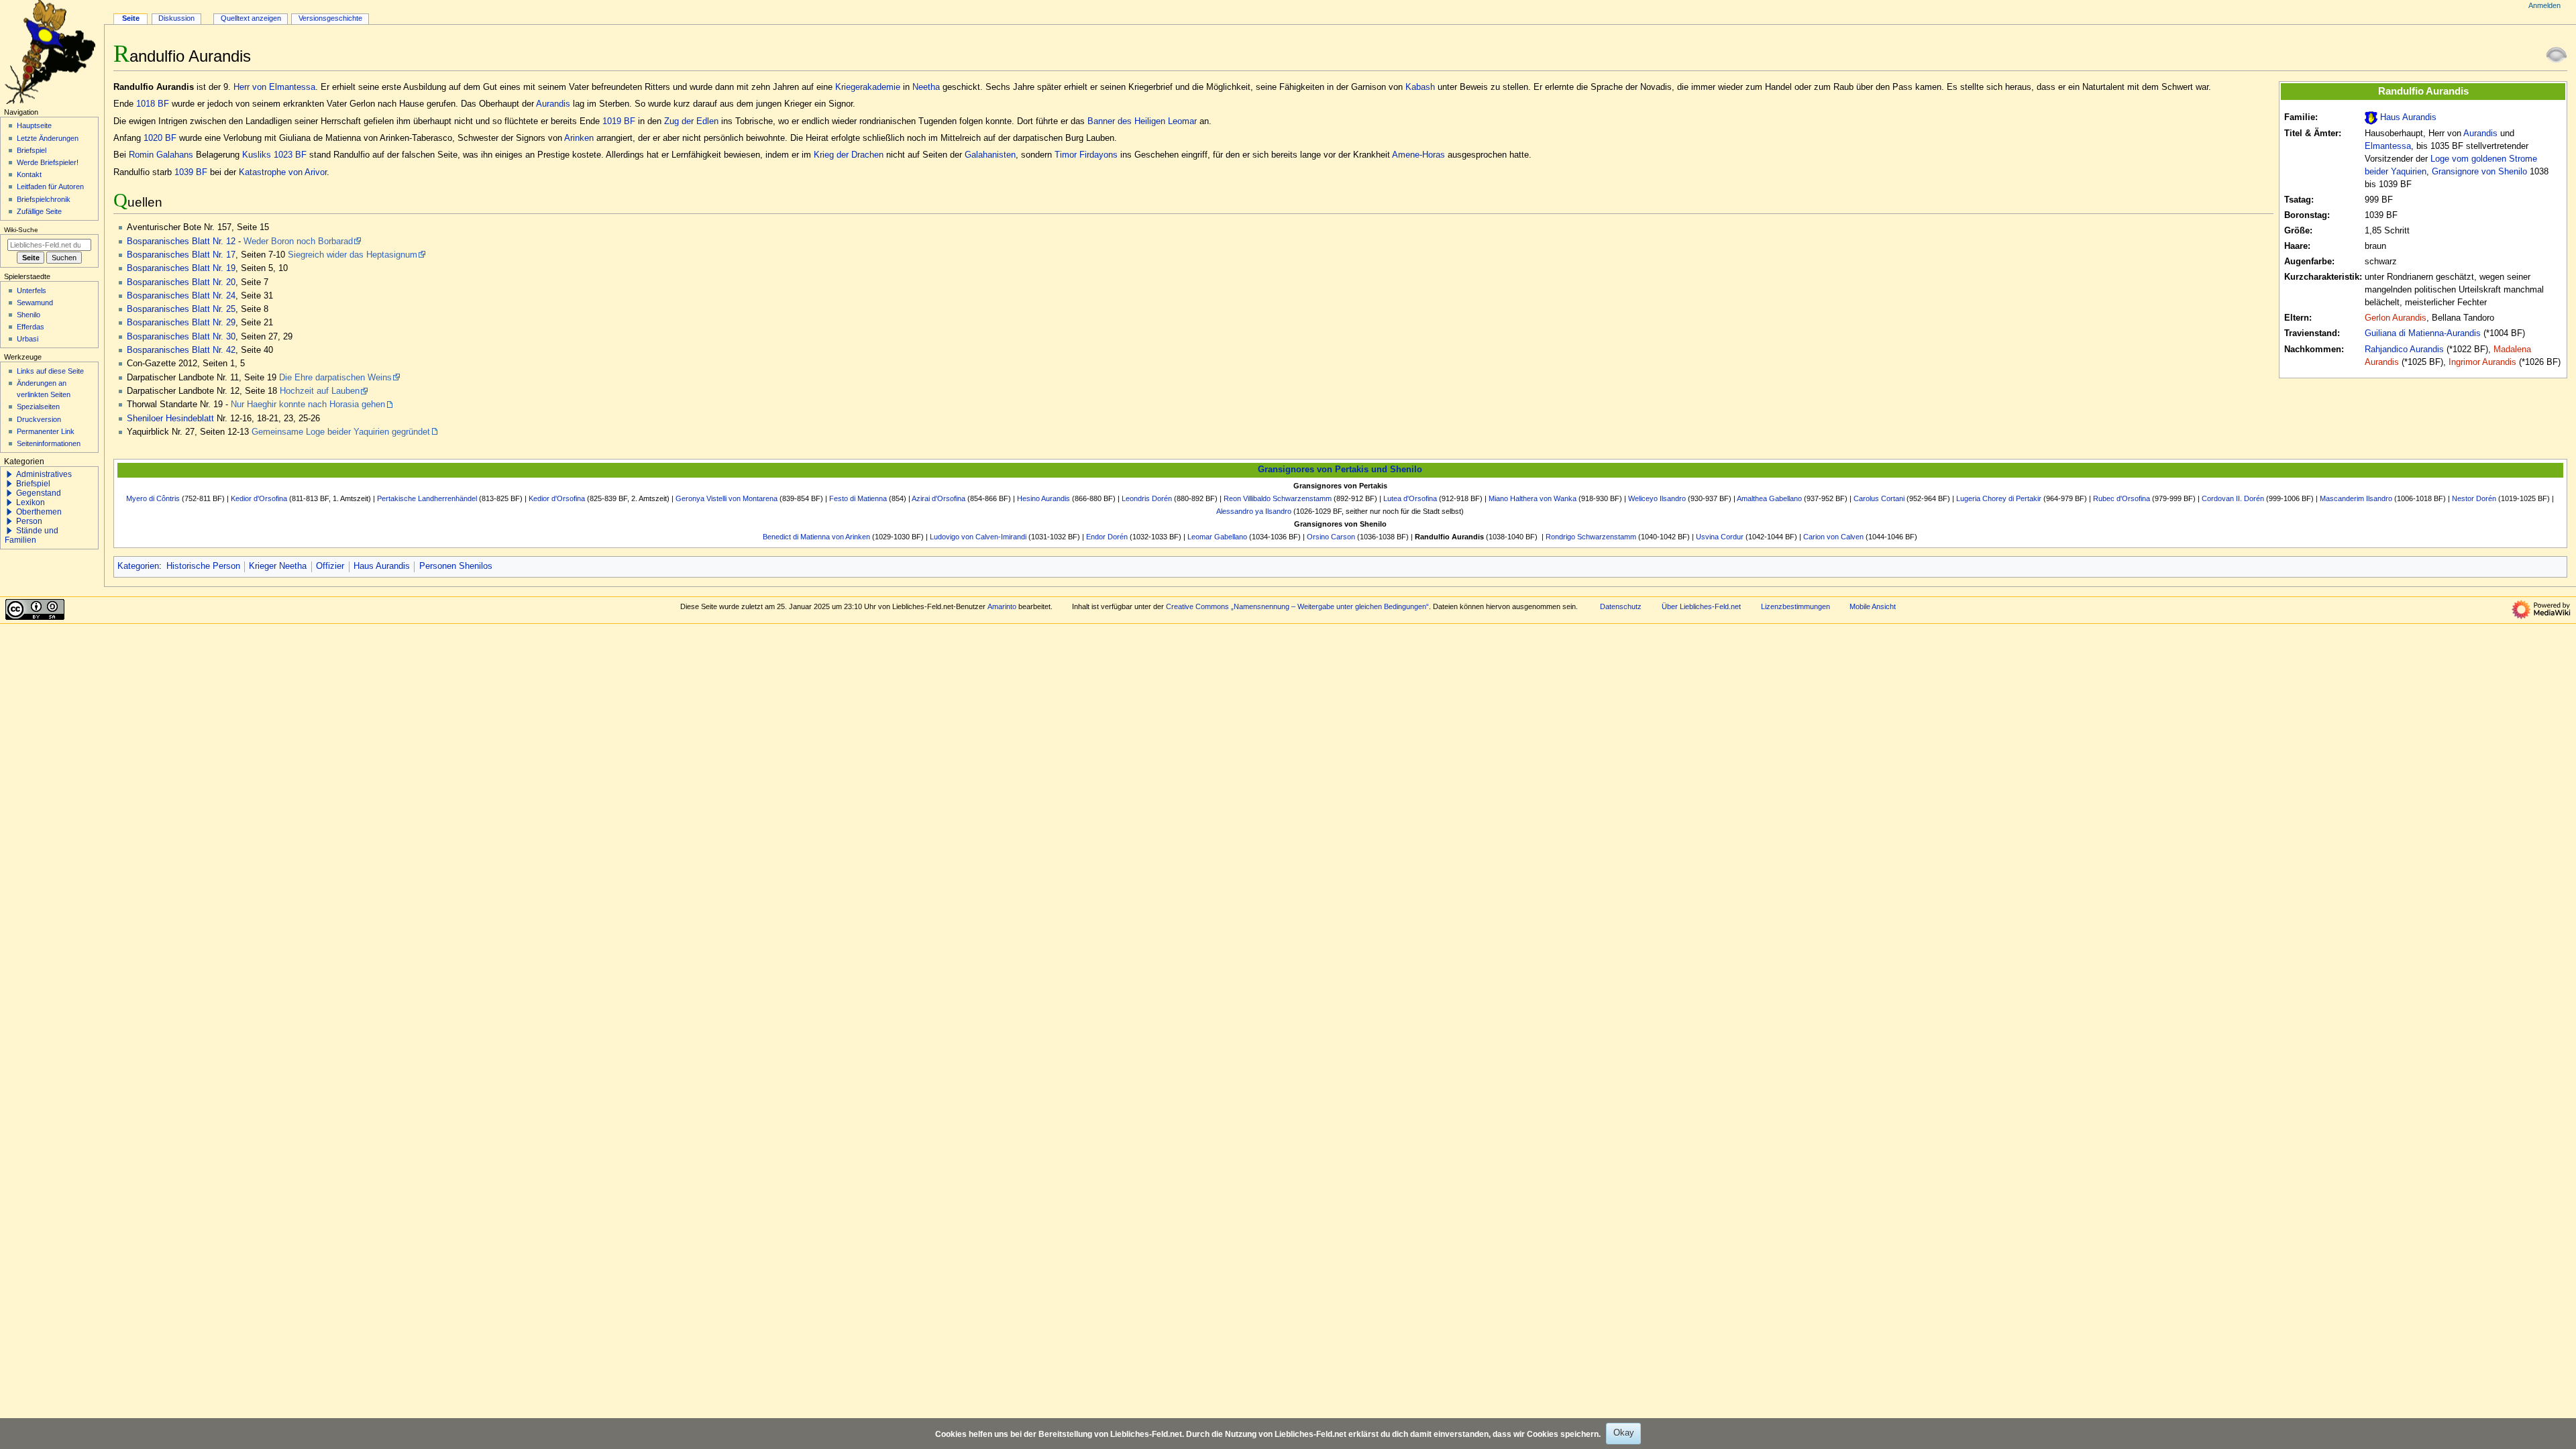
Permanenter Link (46, 431)
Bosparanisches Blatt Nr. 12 (181, 241)
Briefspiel (32, 150)
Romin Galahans (161, 155)
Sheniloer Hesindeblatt (170, 419)
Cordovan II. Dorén (2233, 498)
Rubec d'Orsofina (2122, 498)
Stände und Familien (32, 535)
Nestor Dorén (2474, 498)
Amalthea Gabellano (1769, 498)
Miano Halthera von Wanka (1533, 498)
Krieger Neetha (278, 566)
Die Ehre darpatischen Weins (335, 378)
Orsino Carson (1331, 537)
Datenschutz (1621, 606)
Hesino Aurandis (1043, 498)
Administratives (44, 474)
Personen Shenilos (456, 566)
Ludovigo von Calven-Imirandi (978, 537)
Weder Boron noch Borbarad (298, 241)
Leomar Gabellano (1217, 537)
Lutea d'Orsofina (1410, 498)
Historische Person (203, 566)
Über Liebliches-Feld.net (1701, 606)
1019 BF (619, 121)
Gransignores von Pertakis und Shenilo (1340, 470)
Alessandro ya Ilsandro (1254, 511)
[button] (9, 474)
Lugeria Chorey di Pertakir (1999, 498)
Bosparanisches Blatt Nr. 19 (181, 268)
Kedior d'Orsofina (259, 498)
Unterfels (32, 290)
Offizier (330, 566)
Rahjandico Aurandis (2404, 350)
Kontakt (29, 174)
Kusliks (257, 155)
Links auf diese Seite (50, 371)
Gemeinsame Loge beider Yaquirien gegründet (341, 432)
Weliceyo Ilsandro (1657, 498)
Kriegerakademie (868, 87)
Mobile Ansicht (1873, 606)
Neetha (926, 87)
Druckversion (39, 419)
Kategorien (138, 566)
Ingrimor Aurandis (2482, 362)
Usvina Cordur (1720, 537)
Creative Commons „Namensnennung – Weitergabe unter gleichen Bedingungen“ (1297, 606)
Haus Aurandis (2408, 117)
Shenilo (29, 315)
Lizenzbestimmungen (1795, 606)
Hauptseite (34, 125)
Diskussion (176, 18)
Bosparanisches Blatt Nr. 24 (181, 296)
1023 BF (290, 155)
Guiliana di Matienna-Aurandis (2423, 333)
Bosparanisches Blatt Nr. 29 (181, 323)
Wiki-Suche (21, 230)
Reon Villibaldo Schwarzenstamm (1278, 498)
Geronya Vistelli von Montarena (727, 498)
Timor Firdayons (1086, 155)
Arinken (579, 138)
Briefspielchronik (44, 199)
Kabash (1420, 87)
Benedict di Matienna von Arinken (816, 537)
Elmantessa (2388, 146)
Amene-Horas (1418, 155)
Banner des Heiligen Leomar (1142, 121)
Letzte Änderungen (48, 138)
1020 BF (160, 138)
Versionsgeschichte (330, 18)
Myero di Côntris (153, 498)
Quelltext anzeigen (251, 18)
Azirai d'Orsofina (938, 498)
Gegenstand (39, 493)
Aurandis (2480, 133)
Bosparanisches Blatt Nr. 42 (181, 350)
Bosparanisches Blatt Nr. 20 (181, 282)
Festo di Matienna (858, 498)
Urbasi (28, 339)
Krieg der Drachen (849, 155)
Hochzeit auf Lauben (320, 391)
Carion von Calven (1833, 537)
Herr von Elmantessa (274, 87)
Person (29, 521)
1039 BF (191, 172)
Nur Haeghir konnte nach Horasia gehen (308, 405)
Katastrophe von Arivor (283, 172)
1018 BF (153, 104)
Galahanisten (990, 155)
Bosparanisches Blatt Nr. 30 (181, 337)
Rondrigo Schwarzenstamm (1591, 537)
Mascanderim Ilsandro (2356, 498)
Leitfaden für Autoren (50, 186)
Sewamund (35, 303)
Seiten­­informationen (49, 443)
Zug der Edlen (691, 121)
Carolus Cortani (1879, 498)
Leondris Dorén (1147, 498)
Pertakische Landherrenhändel (427, 498)
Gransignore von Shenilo (2479, 172)
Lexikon (31, 502)
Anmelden (2544, 5)
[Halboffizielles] (2557, 54)
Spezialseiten (38, 407)
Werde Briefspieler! (48, 162)
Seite (131, 18)
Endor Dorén (1107, 537)
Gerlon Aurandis (2396, 318)
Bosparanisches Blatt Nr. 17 (181, 255)
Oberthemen (39, 512)
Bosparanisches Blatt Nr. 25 (181, 309)
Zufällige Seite (39, 211)
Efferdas (31, 327)
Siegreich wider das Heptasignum (353, 255)
